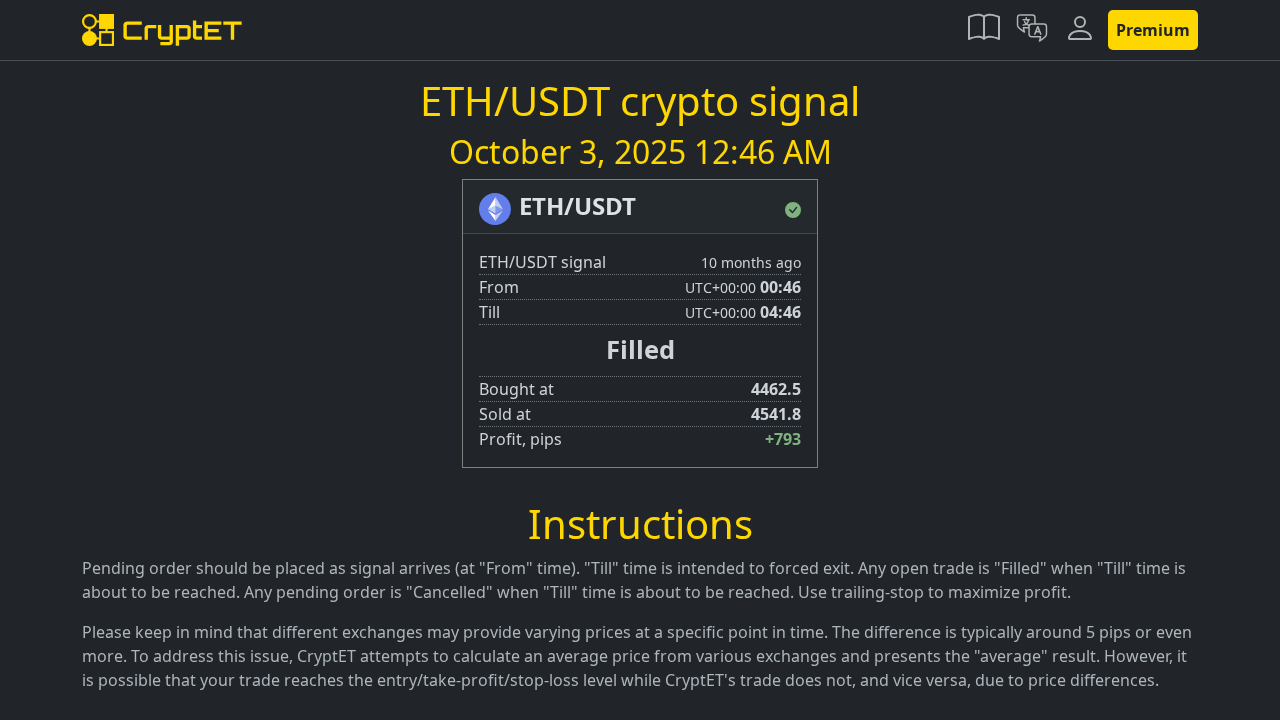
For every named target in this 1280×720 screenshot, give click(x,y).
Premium (1153, 30)
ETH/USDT (577, 205)
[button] (984, 30)
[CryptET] (162, 30)
